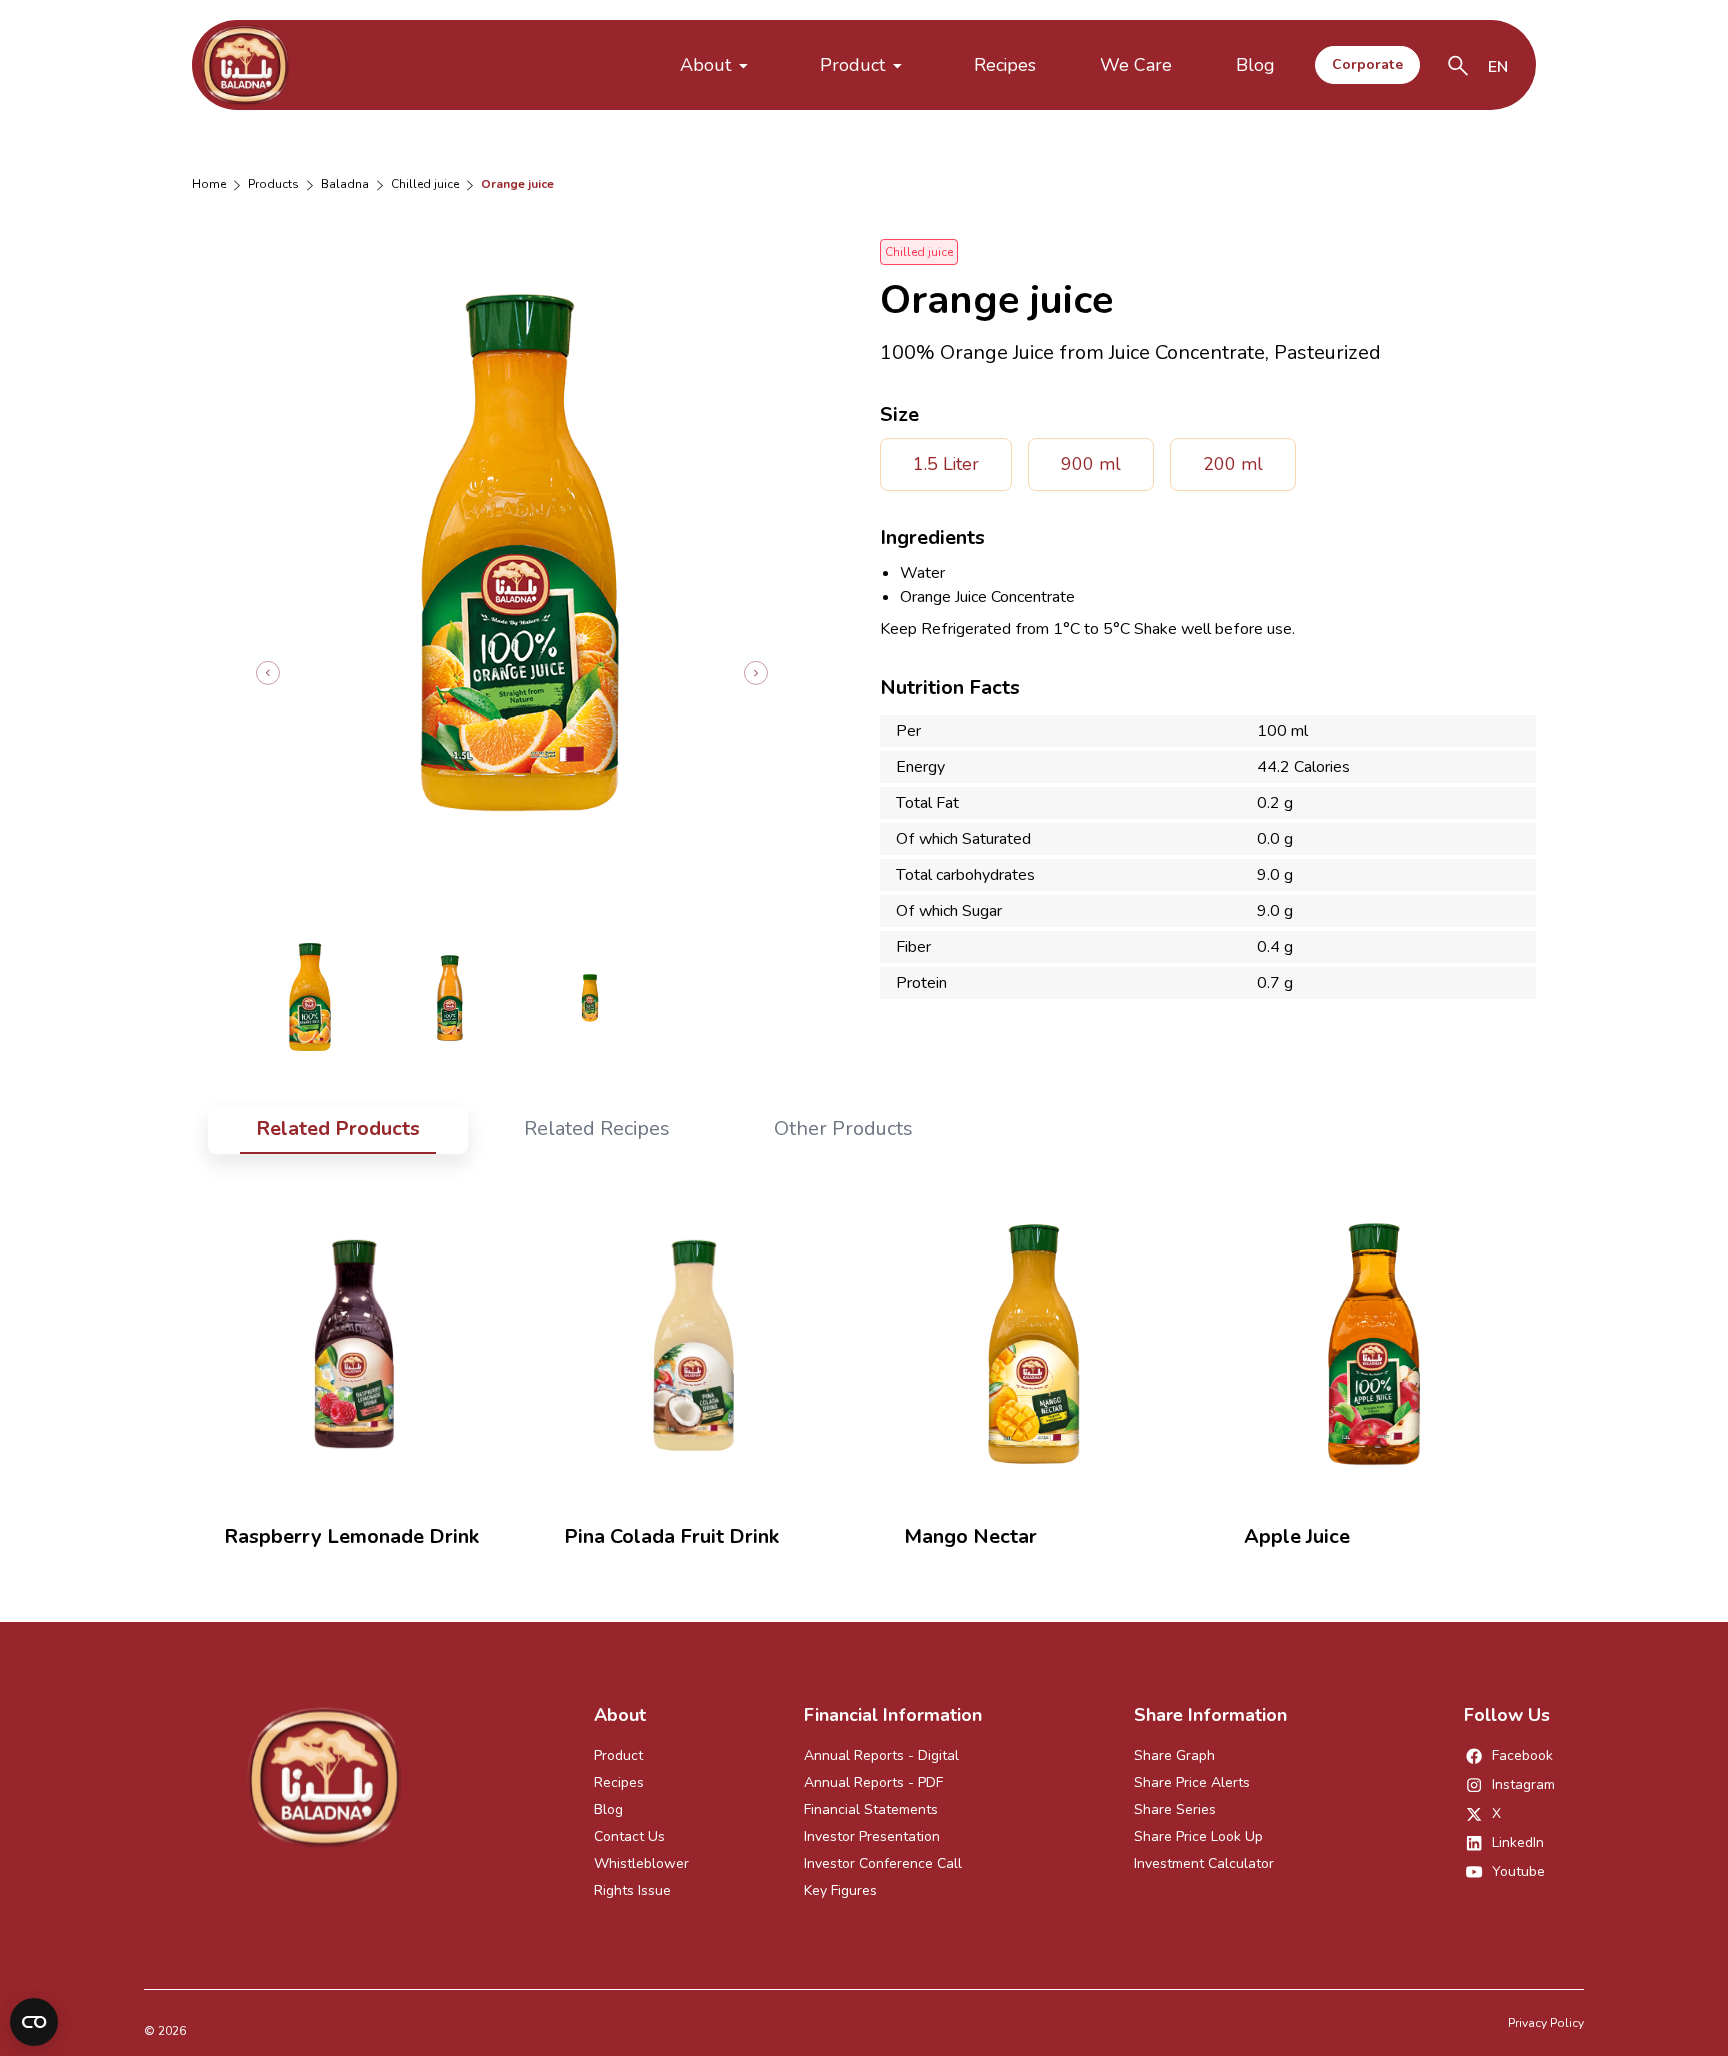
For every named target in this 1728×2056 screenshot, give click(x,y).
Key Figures (840, 1890)
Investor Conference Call (883, 1863)
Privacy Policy (1546, 2023)
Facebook (1522, 1755)
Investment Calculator (1204, 1863)
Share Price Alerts (1192, 1782)
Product (852, 65)
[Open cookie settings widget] (34, 2022)
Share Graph (1174, 1755)
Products (273, 184)
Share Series (1175, 1809)
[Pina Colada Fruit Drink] (694, 1344)
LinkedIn (1518, 1842)
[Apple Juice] (1374, 1344)
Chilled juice (425, 184)
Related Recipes (597, 1128)
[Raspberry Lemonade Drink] (354, 1344)
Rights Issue (632, 1890)
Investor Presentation (872, 1836)
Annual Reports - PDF (873, 1782)
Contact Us (629, 1836)
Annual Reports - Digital (881, 1755)
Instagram (1523, 1784)
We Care (1136, 65)
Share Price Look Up (1198, 1836)
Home (209, 184)
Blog (1255, 65)
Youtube (1518, 1871)
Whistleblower (641, 1863)
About (705, 65)
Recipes (1005, 65)
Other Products (843, 1128)
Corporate (1367, 64)
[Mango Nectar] (1034, 1344)
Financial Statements (871, 1809)
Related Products (338, 1128)
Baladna (345, 184)
